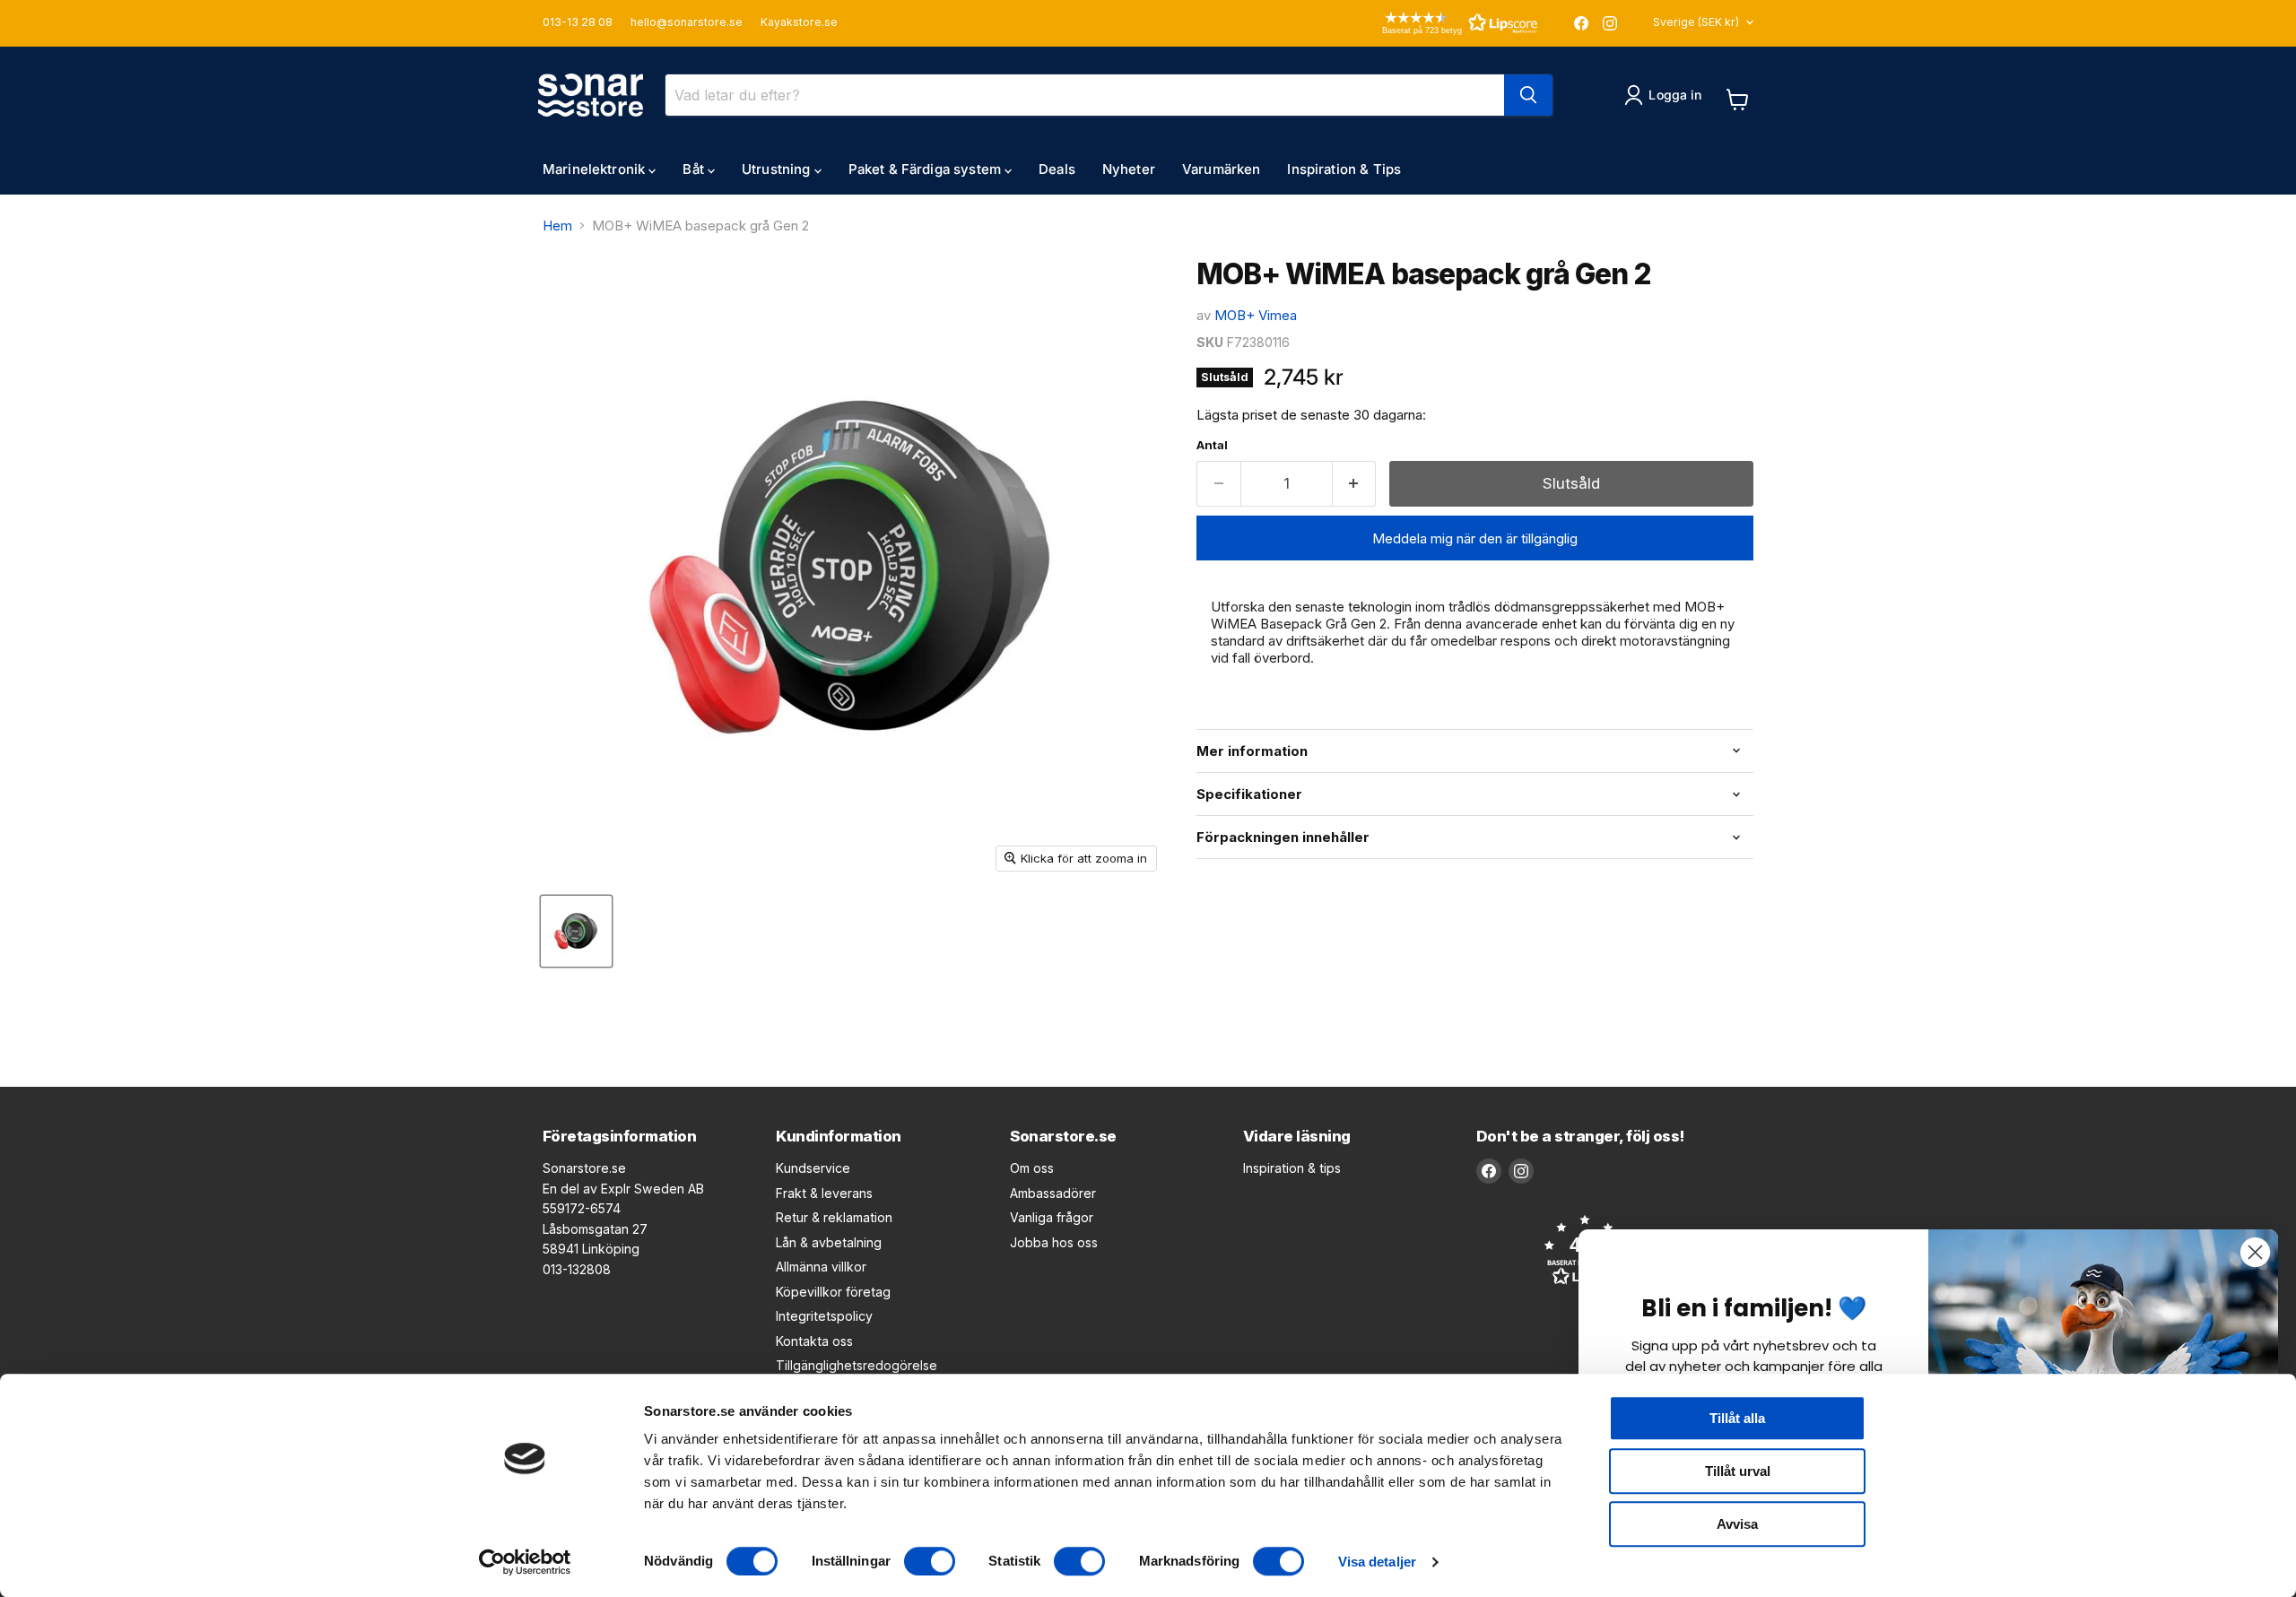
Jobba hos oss (1054, 1242)
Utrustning (778, 169)
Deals (1057, 169)
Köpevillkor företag (833, 1292)
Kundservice (813, 1168)
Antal (1212, 445)
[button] (1434, 23)
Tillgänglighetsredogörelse (857, 1365)
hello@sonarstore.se (687, 22)
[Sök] (1528, 95)
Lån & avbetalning (829, 1242)
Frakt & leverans (824, 1193)
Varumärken (1222, 169)
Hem (557, 226)
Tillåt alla (1737, 1418)
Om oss (1032, 1168)
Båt (695, 169)
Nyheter (1129, 169)
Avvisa (1737, 1524)
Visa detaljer (1377, 1562)
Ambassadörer (1053, 1193)
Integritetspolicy (824, 1316)
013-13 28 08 (578, 22)
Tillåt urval (1738, 1471)
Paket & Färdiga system (926, 169)
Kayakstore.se (799, 22)
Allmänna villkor (821, 1267)
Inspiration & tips (1292, 1168)
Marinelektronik (596, 169)
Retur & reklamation (834, 1217)
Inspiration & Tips (1344, 169)
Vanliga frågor (1052, 1217)
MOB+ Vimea (1256, 315)
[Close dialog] (2255, 1252)
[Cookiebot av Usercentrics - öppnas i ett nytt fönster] (525, 1562)
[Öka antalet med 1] (1355, 484)
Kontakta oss (814, 1341)
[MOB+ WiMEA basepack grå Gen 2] (576, 931)
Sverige (1696, 22)
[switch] (930, 1561)
